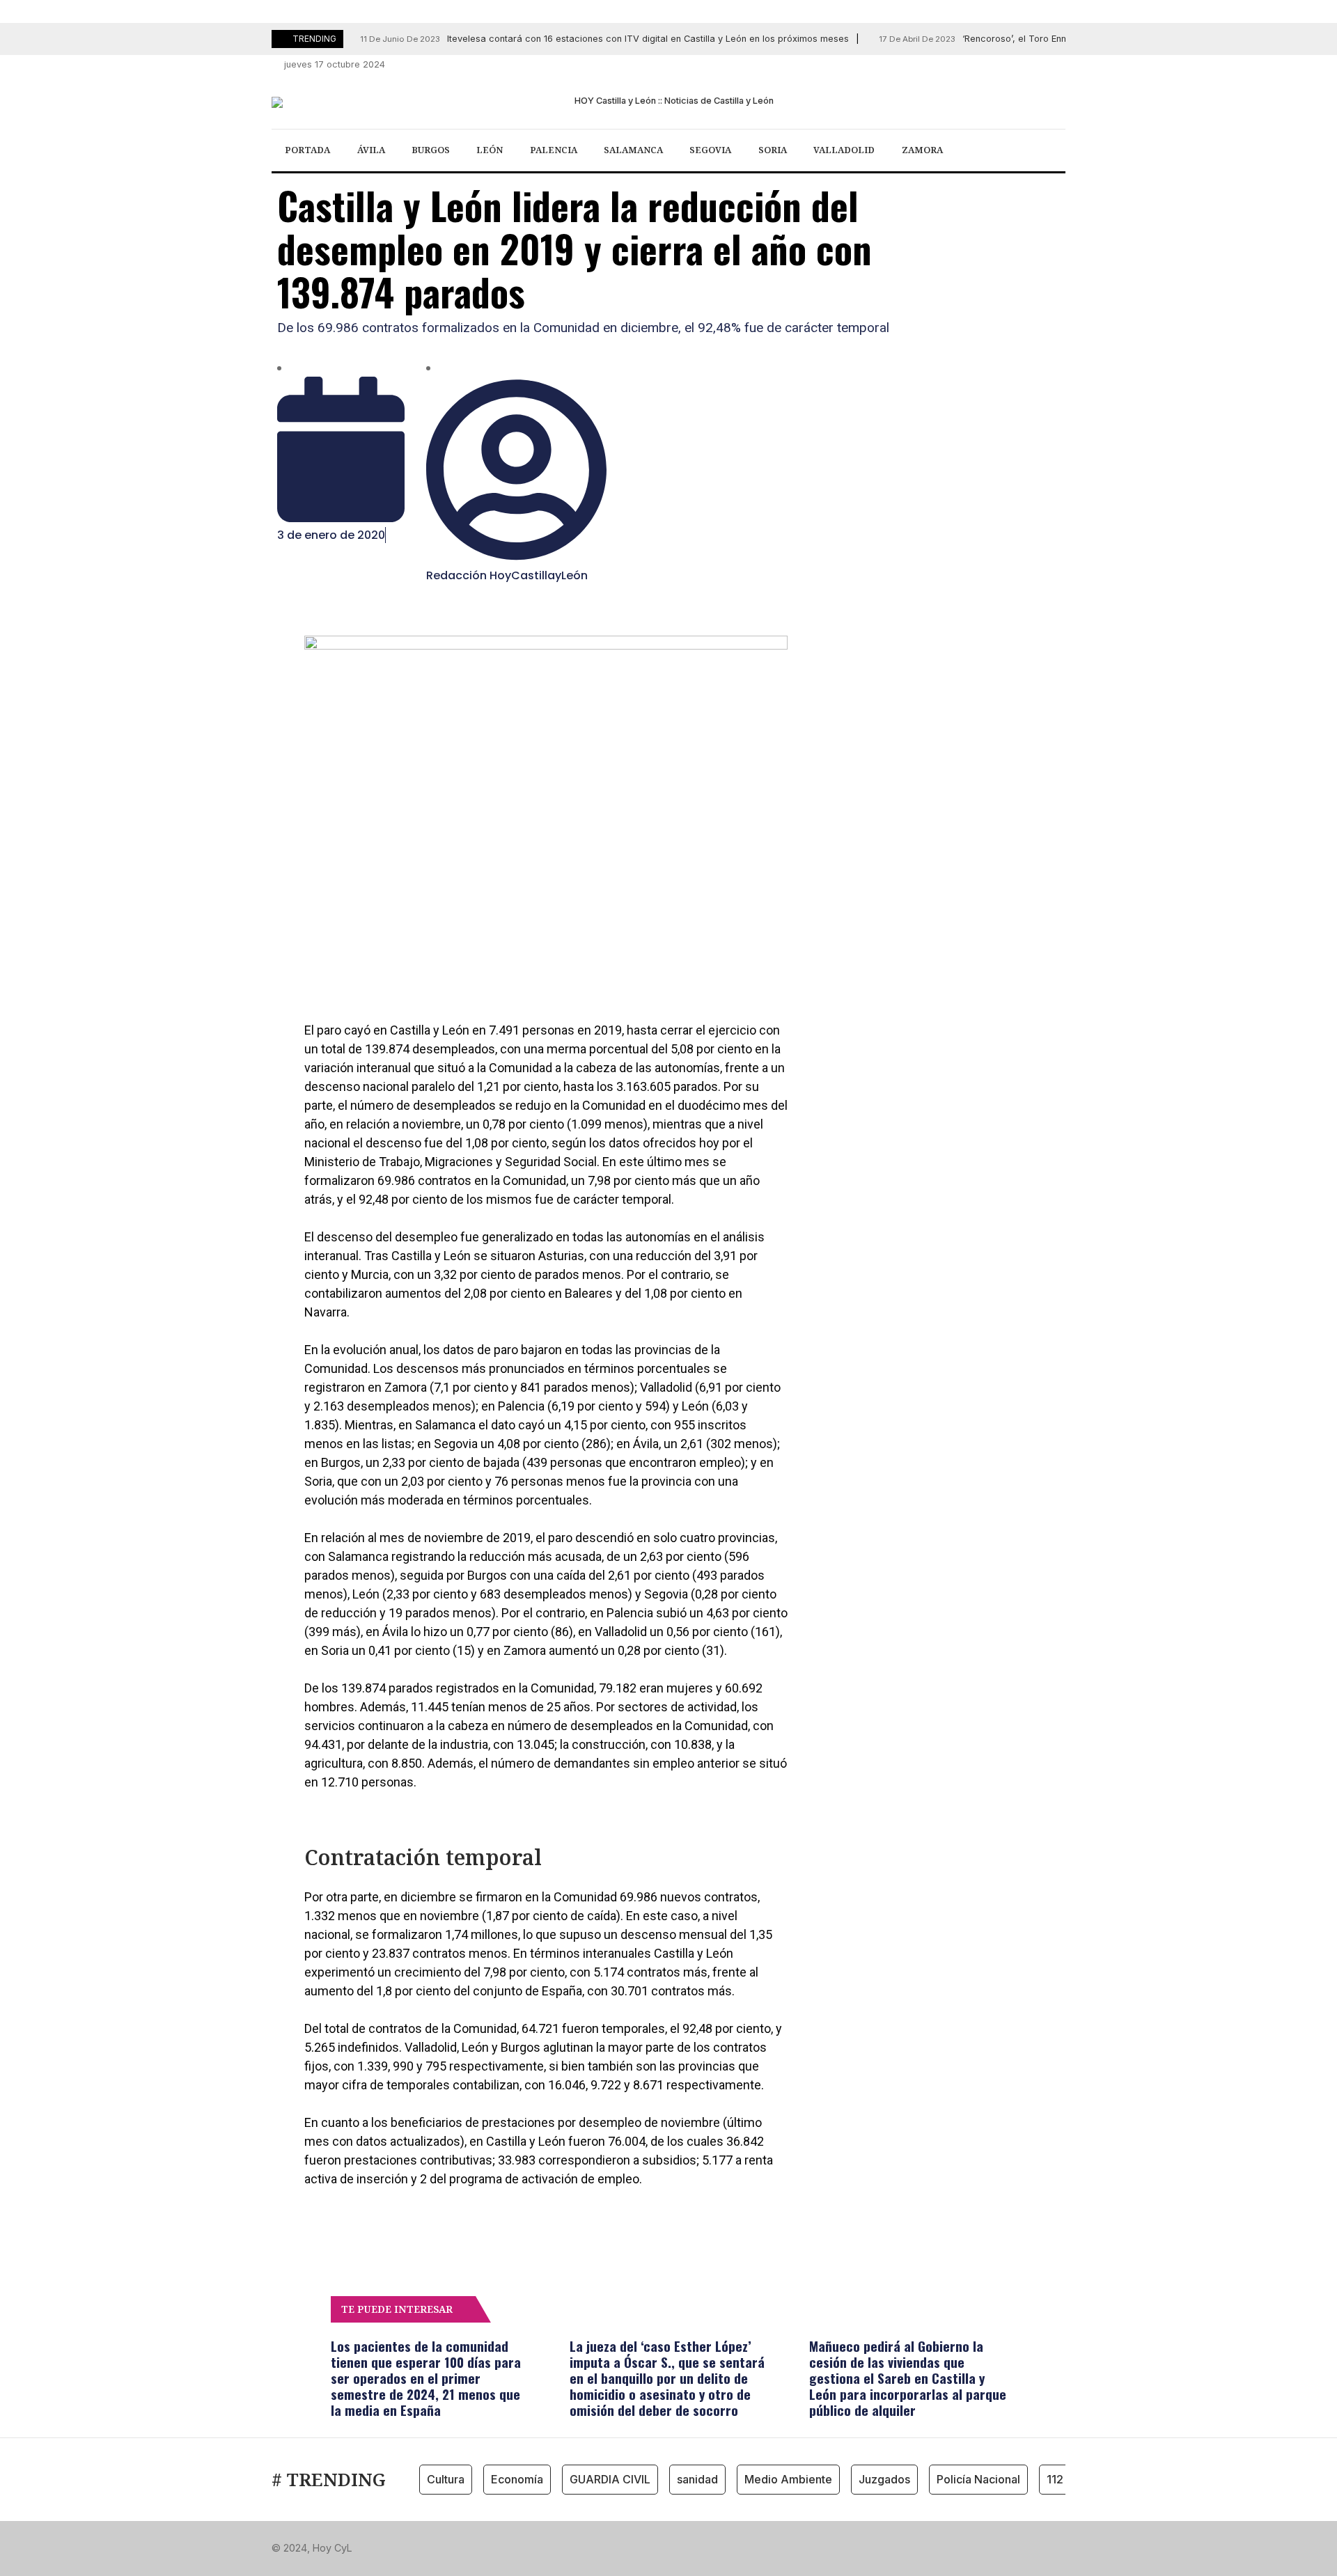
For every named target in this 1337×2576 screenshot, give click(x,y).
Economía (517, 2479)
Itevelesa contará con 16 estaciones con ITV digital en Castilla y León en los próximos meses (604, 39)
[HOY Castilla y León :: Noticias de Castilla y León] (668, 102)
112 (1055, 2479)
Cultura (446, 2479)
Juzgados (884, 2479)
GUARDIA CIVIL (610, 2479)
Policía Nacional (978, 2479)
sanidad (697, 2479)
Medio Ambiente (788, 2479)
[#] (983, 65)
